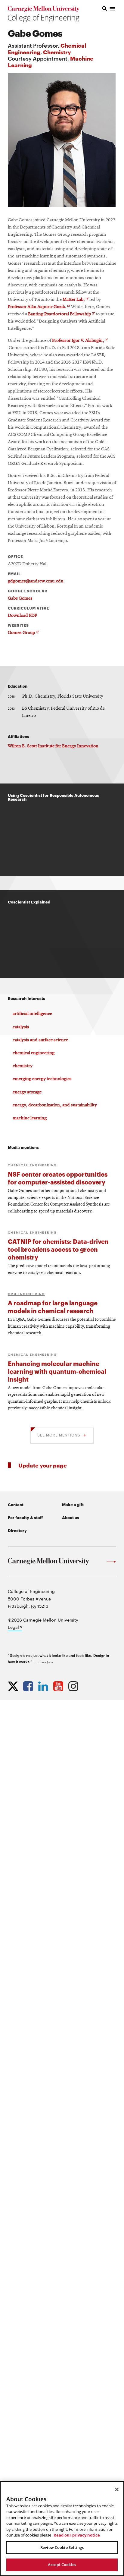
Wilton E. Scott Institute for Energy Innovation (53, 746)
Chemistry (57, 52)
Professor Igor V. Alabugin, (80, 341)
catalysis (21, 1027)
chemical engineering (34, 1053)
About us (71, 1517)
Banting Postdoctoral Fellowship (61, 314)
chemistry (23, 1066)
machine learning (30, 1118)
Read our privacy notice (77, 2535)
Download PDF (22, 616)
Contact (16, 1504)
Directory (17, 1530)
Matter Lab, (76, 300)
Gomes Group (23, 633)
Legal (15, 1628)
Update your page (43, 1465)
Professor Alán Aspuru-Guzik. (39, 307)
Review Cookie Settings (62, 2547)
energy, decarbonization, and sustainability (55, 1105)
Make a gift (73, 1504)
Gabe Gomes (20, 598)
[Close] (117, 2489)
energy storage (27, 1092)
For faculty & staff (25, 1517)
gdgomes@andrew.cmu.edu (36, 581)
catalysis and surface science (40, 1040)
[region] (62, 2529)
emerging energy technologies (42, 1079)
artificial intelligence (32, 1014)
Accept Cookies (62, 2565)
